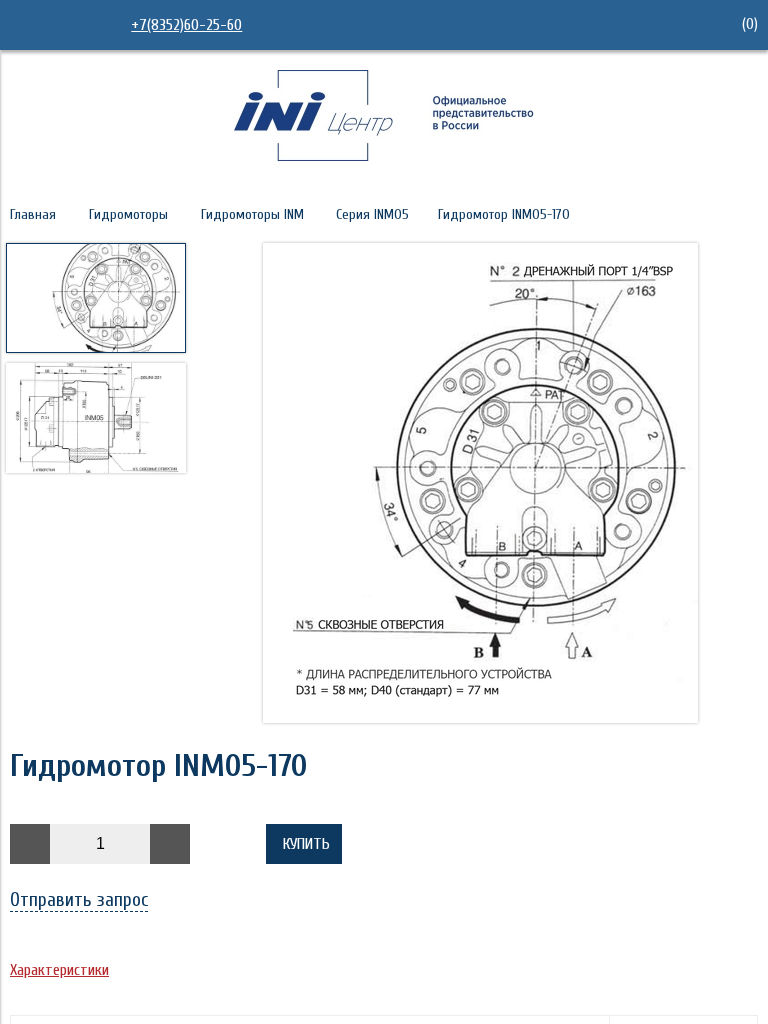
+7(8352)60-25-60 (186, 25)
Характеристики (59, 970)
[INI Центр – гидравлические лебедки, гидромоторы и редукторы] (384, 156)
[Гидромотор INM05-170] (480, 485)
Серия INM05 (372, 214)
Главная (33, 214)
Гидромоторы (128, 214)
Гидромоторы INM (252, 214)
